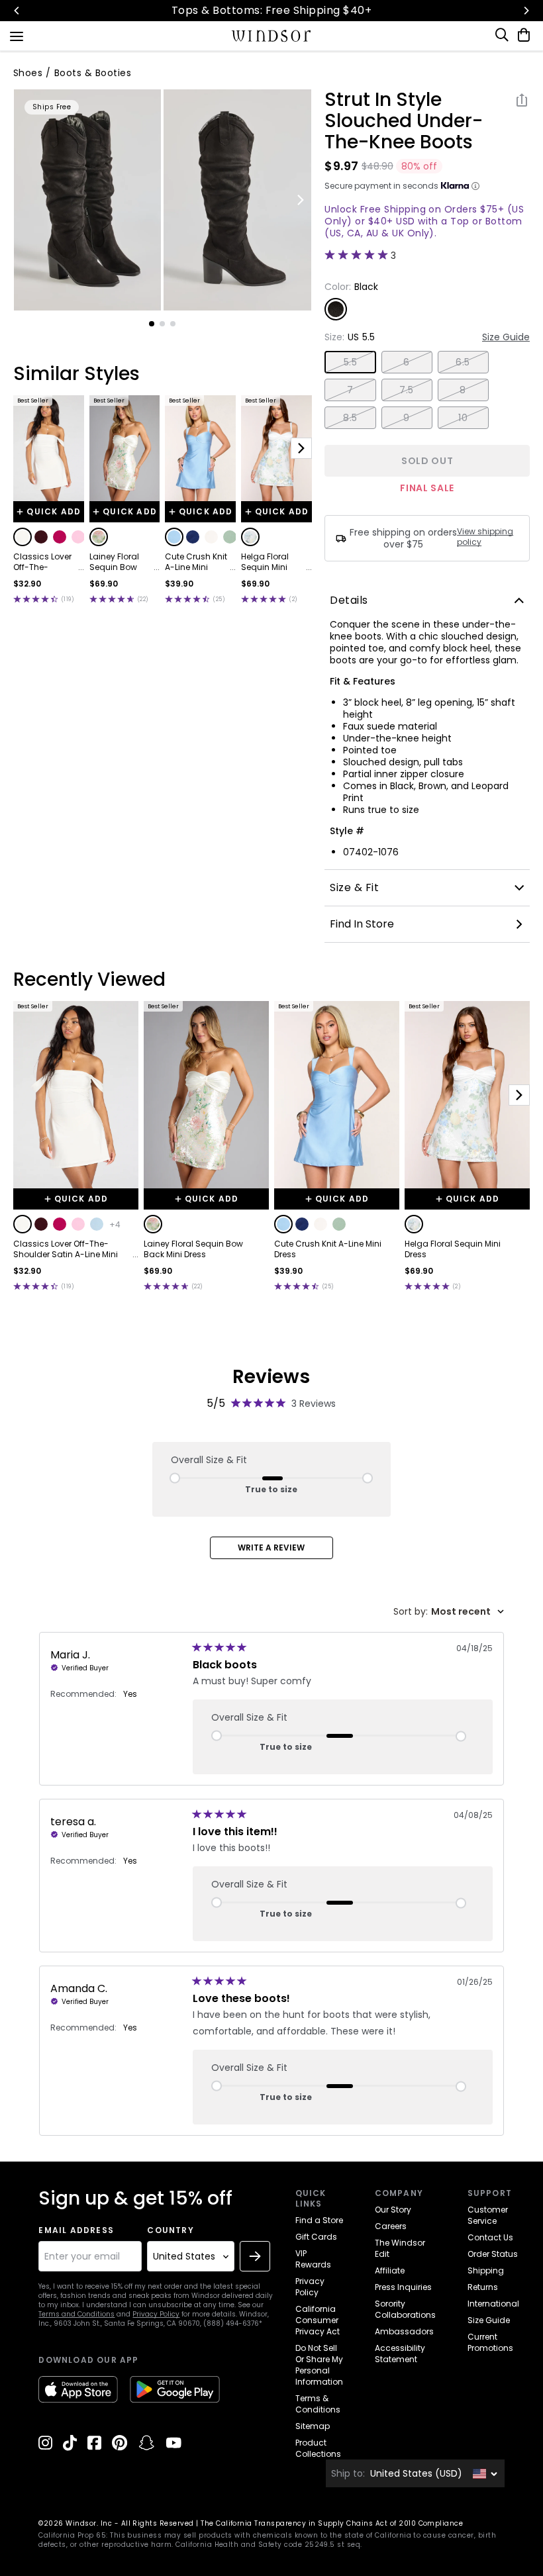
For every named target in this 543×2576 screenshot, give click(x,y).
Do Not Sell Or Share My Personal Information (319, 2365)
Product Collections (318, 2448)
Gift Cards (316, 2237)
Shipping (486, 2270)
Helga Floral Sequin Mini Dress (265, 562)
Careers (391, 2226)
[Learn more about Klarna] (475, 186)
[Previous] (17, 11)
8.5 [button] (350, 418)
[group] (88, 200)
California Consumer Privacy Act (318, 2320)
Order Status (493, 2254)
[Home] (272, 36)
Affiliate (390, 2270)
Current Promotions (490, 2342)
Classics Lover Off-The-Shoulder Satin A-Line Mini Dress (43, 562)
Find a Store (319, 2220)
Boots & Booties (93, 73)
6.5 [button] (463, 362)
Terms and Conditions (76, 2314)
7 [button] (350, 390)
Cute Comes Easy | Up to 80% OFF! (308, 10)
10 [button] (463, 418)
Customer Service (488, 2215)
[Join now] (255, 2256)
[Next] (526, 11)
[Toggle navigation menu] (17, 35)
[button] (23, 537)
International (493, 2304)
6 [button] (406, 362)
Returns (483, 2287)
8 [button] (463, 390)
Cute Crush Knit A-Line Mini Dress (196, 562)
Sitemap (313, 2426)
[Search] (503, 35)
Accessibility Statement (400, 2354)
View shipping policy (485, 537)
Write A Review (271, 1548)
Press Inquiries (403, 2287)
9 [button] (406, 418)
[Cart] (521, 35)
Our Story (393, 2210)
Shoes (28, 73)
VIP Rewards (313, 2259)
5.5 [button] (350, 362)
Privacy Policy (156, 2314)
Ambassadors (404, 2331)
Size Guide (506, 337)
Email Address (76, 2230)
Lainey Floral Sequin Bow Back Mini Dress (121, 562)
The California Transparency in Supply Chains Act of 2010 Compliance (332, 2523)
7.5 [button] (406, 390)
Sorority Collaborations (405, 2309)
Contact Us (490, 2237)
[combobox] (449, 1612)
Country (170, 2230)
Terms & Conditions (318, 2404)
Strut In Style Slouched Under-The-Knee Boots (404, 121)
